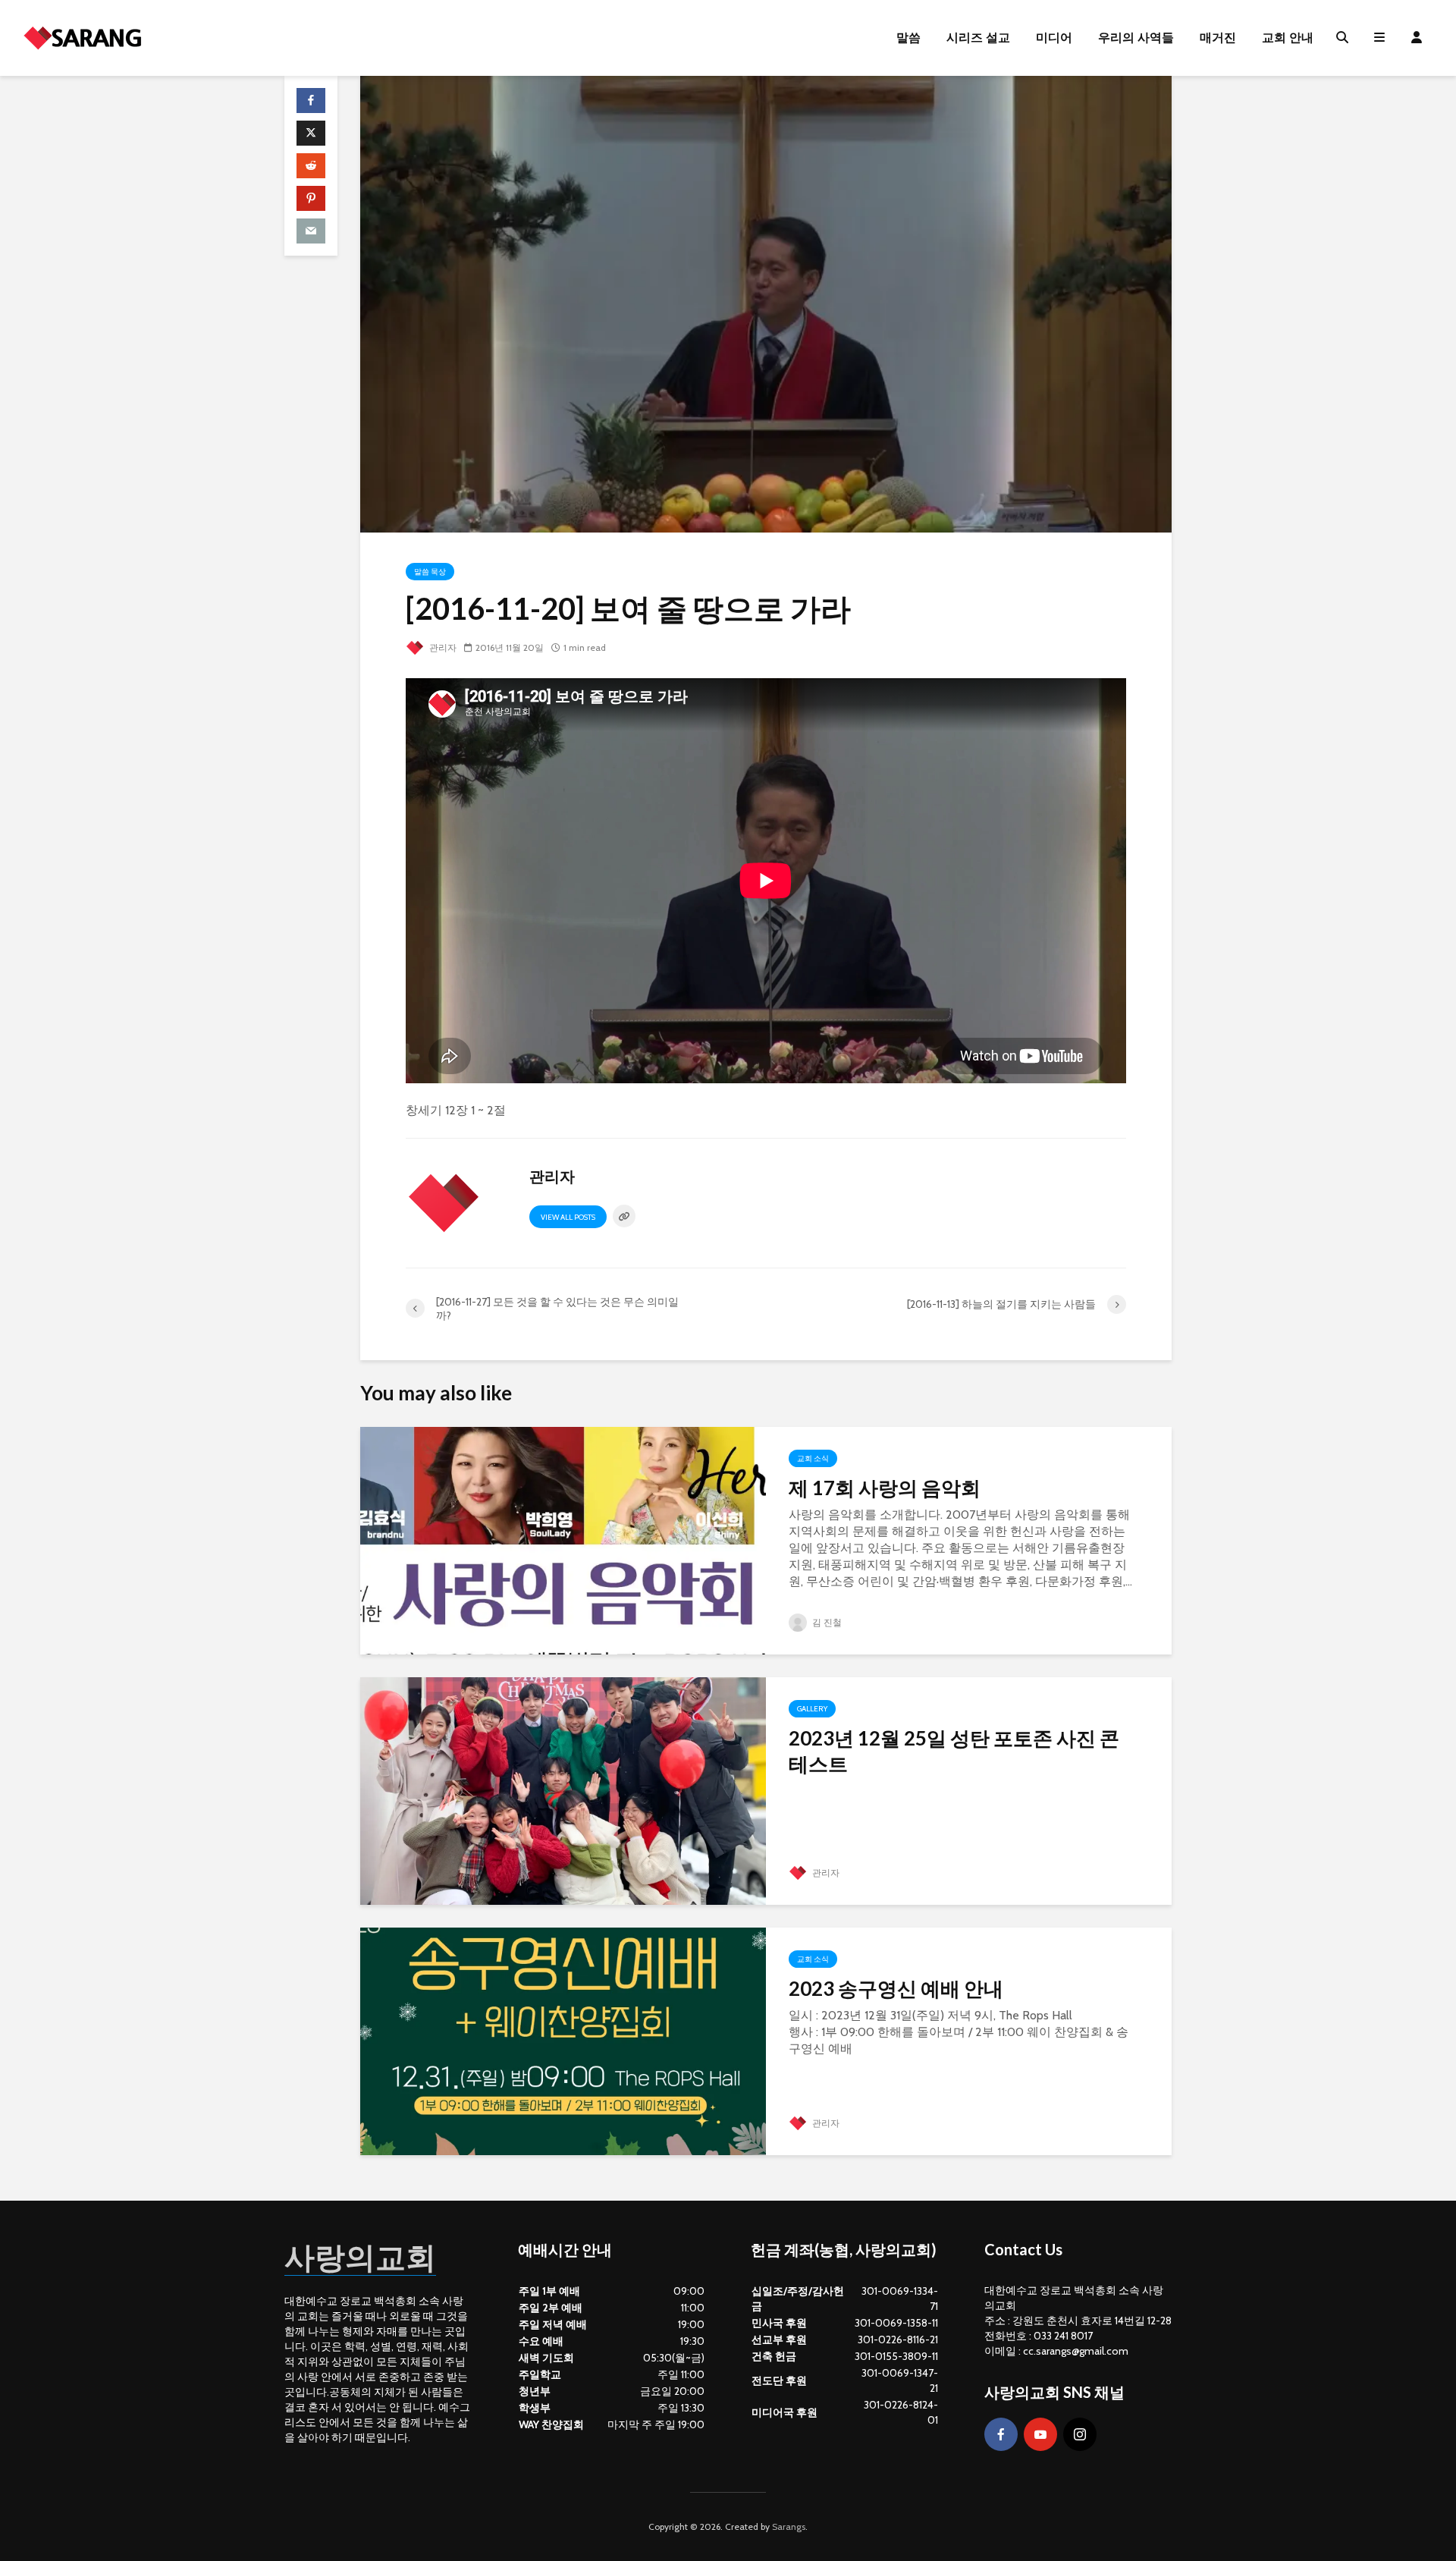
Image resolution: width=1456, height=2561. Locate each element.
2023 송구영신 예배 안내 (896, 1988)
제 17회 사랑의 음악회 (885, 1488)
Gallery (812, 1709)
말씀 (908, 38)
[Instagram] (1080, 2434)
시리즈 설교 (978, 38)
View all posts (568, 1217)
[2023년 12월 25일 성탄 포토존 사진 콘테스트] (563, 1790)
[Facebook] (1001, 2434)
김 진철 (826, 1622)
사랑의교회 (360, 2257)
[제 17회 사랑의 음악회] (563, 1540)
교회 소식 (813, 1458)
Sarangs (789, 2526)
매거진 (1218, 38)
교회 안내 (1288, 38)
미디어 (1054, 38)
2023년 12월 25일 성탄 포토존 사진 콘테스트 (954, 1751)
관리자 (442, 647)
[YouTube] (1040, 2434)
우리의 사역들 (1136, 38)
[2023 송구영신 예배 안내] (563, 2040)
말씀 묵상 (430, 572)
